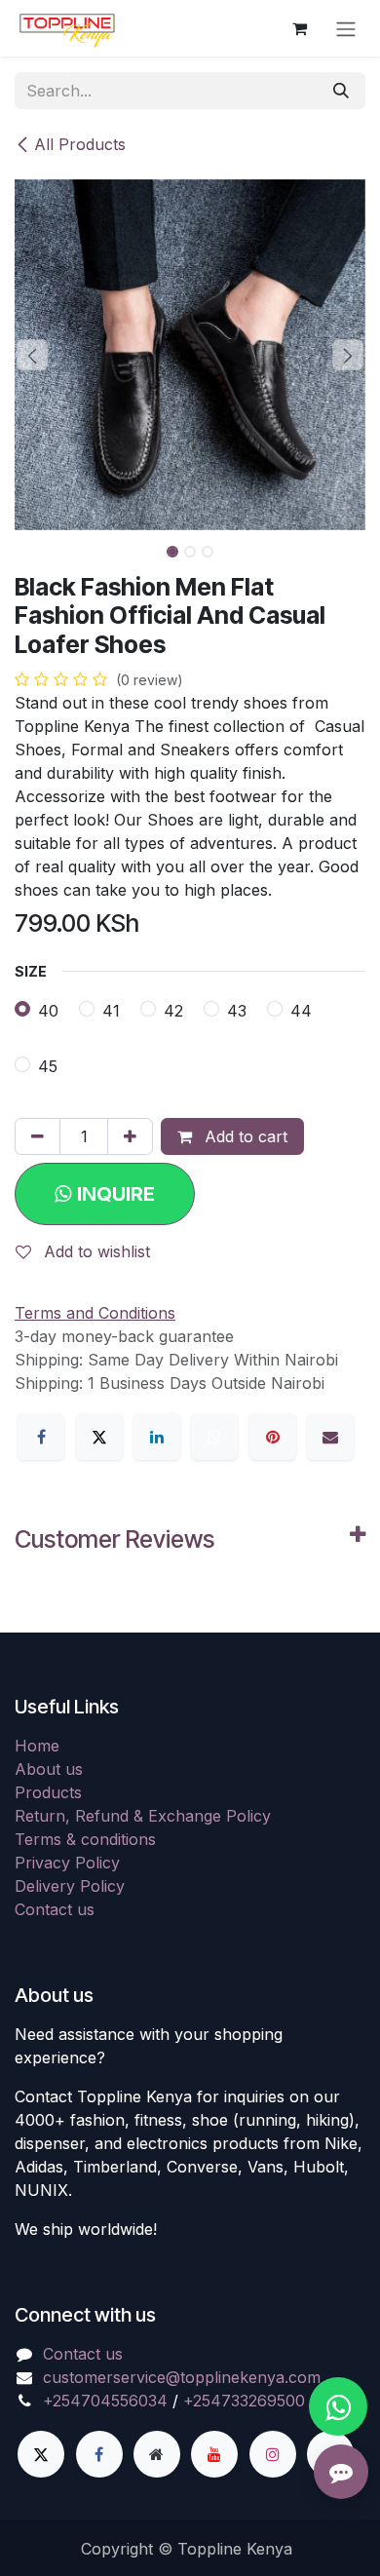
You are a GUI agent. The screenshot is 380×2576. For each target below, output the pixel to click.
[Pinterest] (273, 1437)
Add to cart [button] (244, 1136)
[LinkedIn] (157, 1437)
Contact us (55, 1909)
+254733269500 (244, 2401)
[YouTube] (214, 2454)
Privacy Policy (67, 1863)
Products (48, 1792)
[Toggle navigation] (346, 28)
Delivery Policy (70, 1886)
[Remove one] (38, 1136)
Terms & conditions (85, 1839)
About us (49, 1769)
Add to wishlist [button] (95, 1251)
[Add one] (130, 1136)
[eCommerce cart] (299, 28)
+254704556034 (105, 2401)
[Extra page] (157, 2454)
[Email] (330, 1437)
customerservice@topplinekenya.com (182, 2377)
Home (37, 1746)
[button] (32, 355)
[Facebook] (41, 1437)
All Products (80, 144)
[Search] (341, 91)
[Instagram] (273, 2454)
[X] (99, 1437)
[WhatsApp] (214, 1437)
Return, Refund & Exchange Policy (143, 1816)
